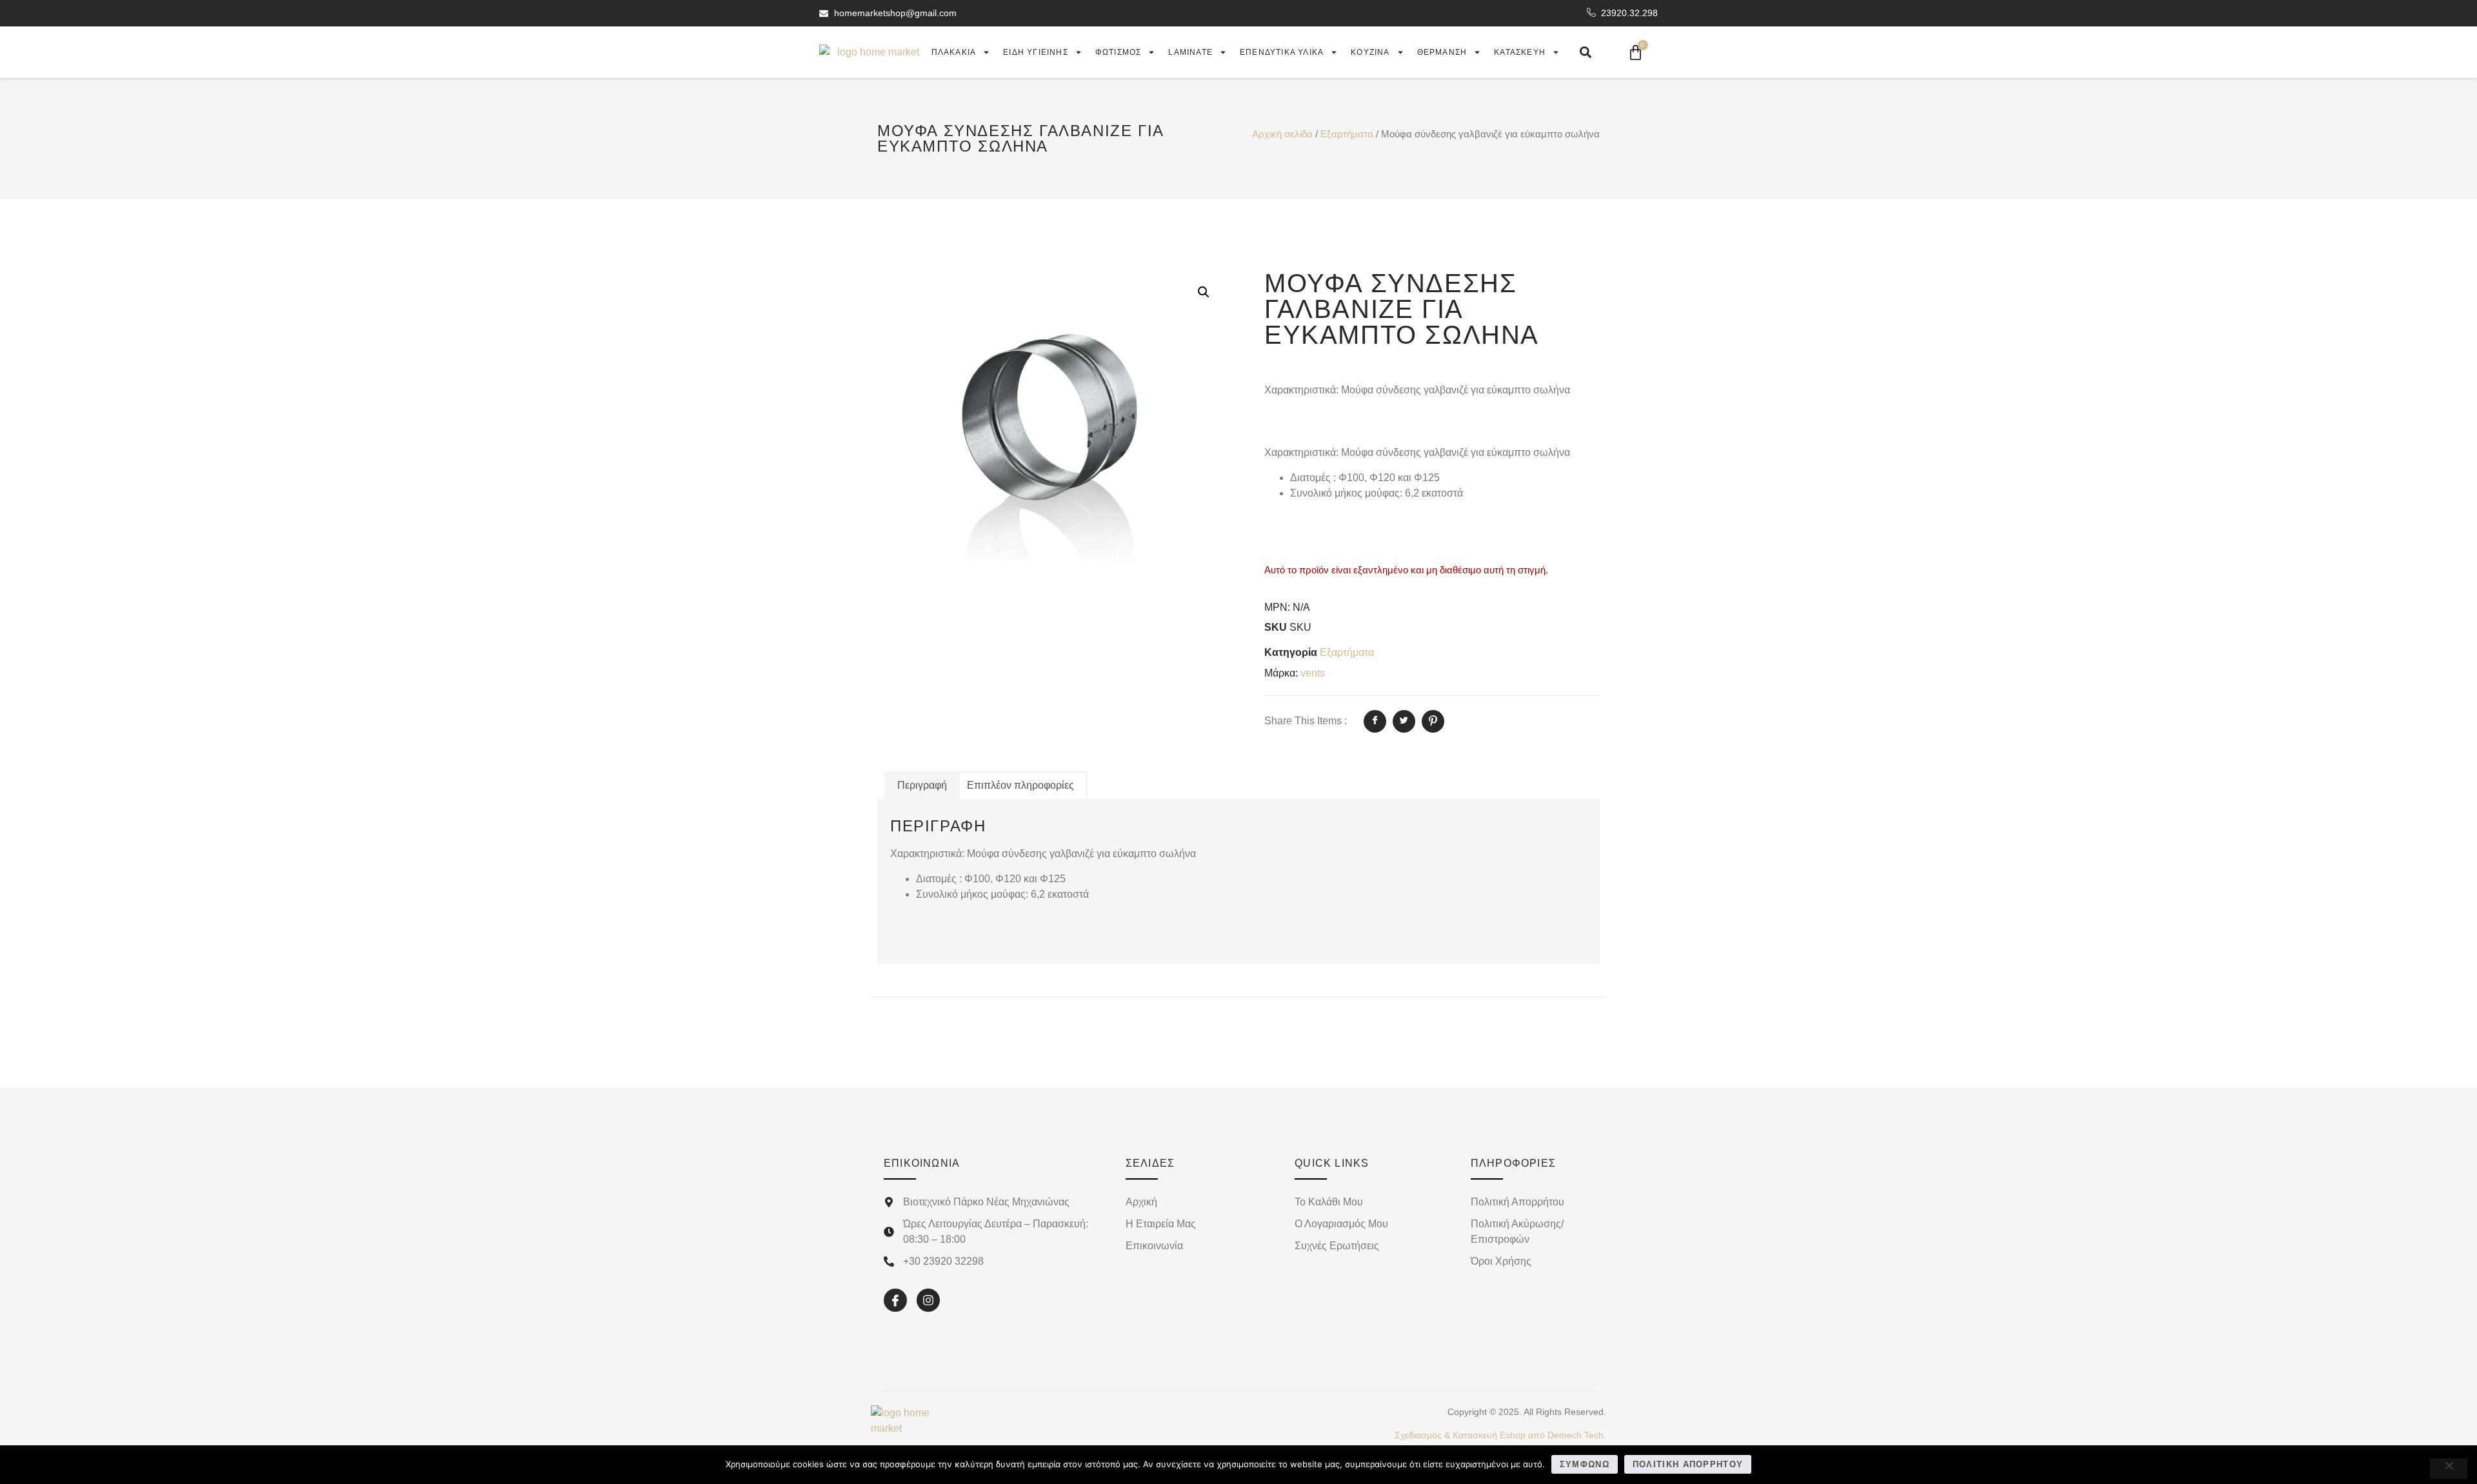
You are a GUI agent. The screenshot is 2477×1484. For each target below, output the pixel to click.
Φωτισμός (1119, 52)
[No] (2449, 1469)
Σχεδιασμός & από (1500, 1435)
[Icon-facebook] (895, 1300)
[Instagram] (928, 1300)
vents (1313, 673)
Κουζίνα (1370, 52)
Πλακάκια (954, 52)
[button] (1204, 292)
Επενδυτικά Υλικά (1282, 52)
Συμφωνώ (1585, 1464)
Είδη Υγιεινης (1036, 52)
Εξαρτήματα (1347, 134)
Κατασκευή (1520, 52)
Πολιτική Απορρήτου (1688, 1464)
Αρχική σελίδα (1282, 134)
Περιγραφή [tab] (922, 785)
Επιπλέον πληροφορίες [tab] (1020, 785)
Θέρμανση (1442, 52)
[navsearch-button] (1586, 52)
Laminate (1190, 52)
